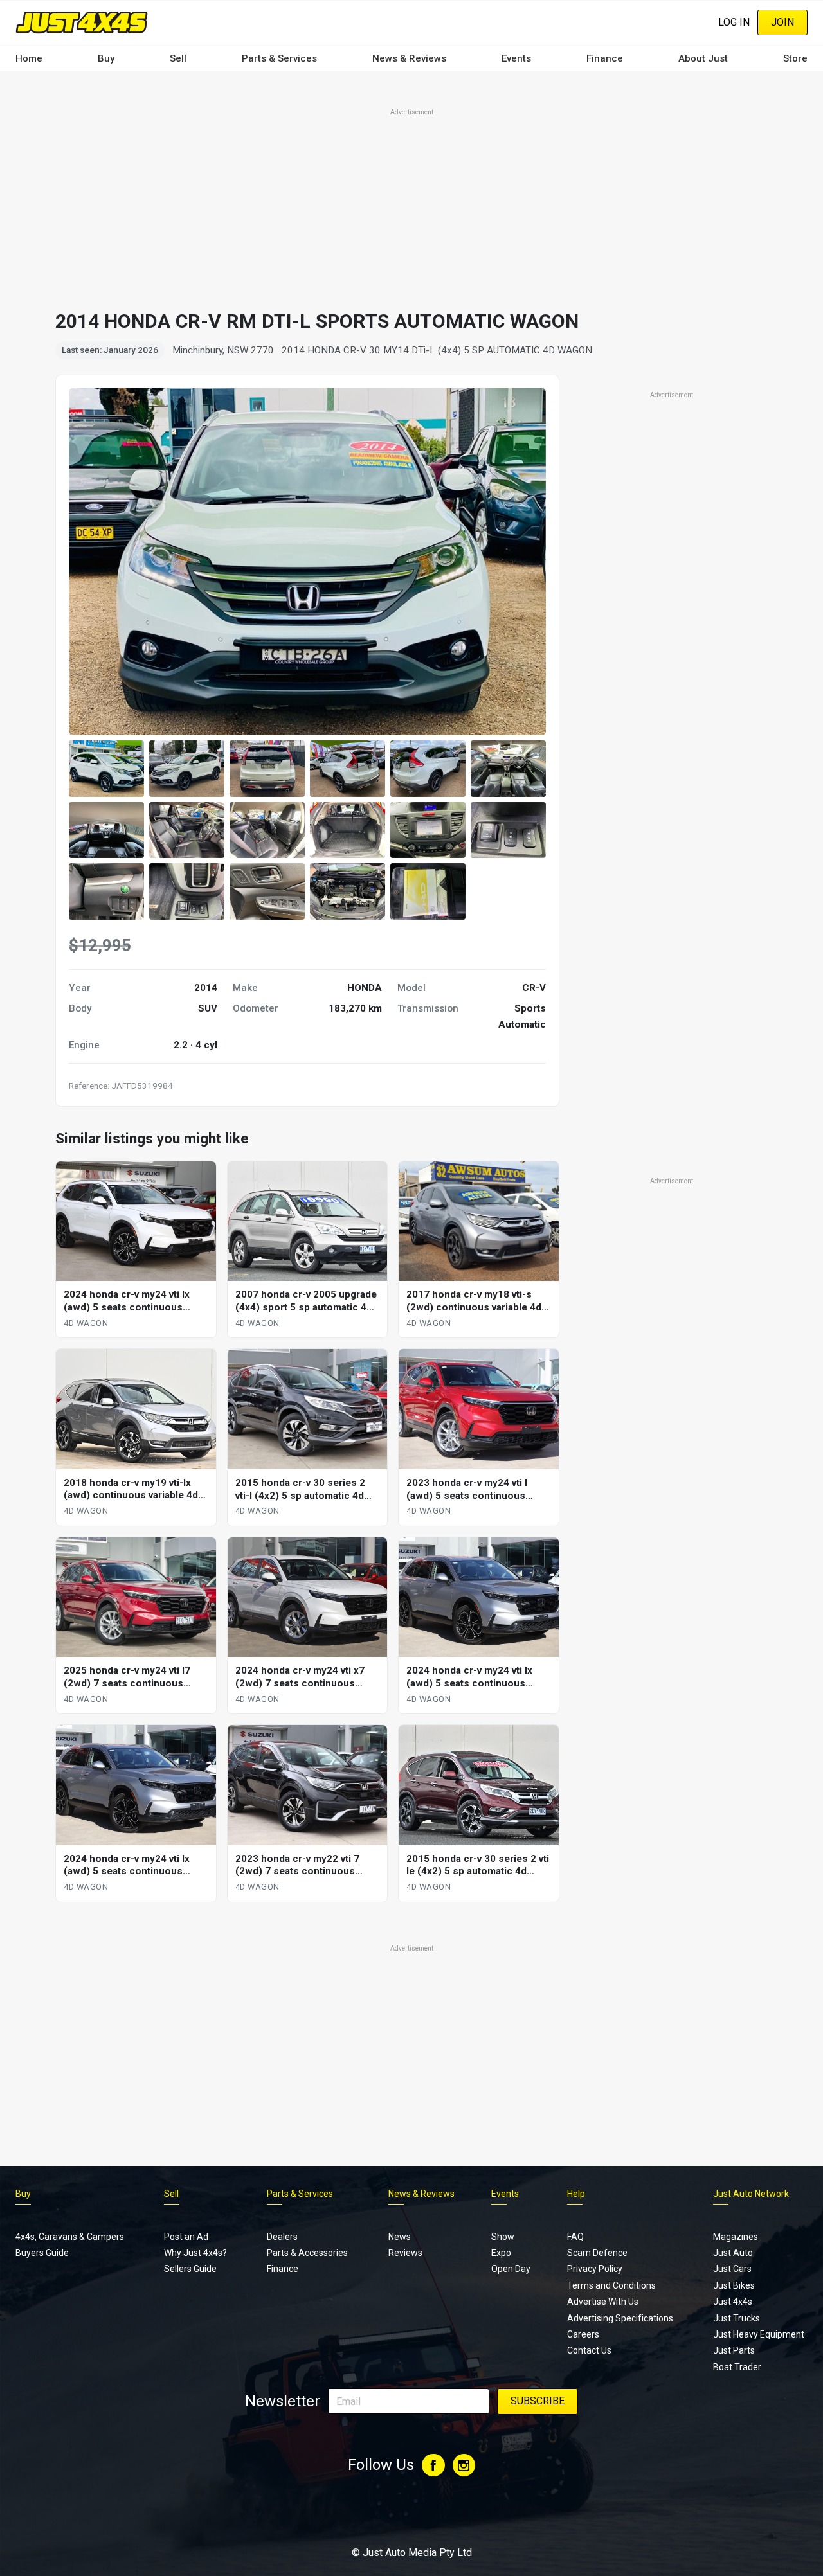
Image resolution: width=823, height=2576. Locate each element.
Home (29, 58)
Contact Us (589, 2350)
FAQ (575, 2237)
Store (795, 58)
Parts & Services (279, 58)
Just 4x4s (733, 2302)
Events (516, 58)
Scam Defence (597, 2253)
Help (576, 2194)
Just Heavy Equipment (759, 2334)
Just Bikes (734, 2285)
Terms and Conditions (611, 2285)
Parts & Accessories (307, 2253)
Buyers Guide (42, 2253)
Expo (501, 2253)
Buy (106, 58)
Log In (734, 22)
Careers (583, 2334)
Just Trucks (737, 2318)
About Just (703, 58)
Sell (178, 58)
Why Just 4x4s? (195, 2253)
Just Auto (733, 2253)
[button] (106, 769)
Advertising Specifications (620, 2318)
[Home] (82, 22)
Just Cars (732, 2269)
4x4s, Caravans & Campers (70, 2237)
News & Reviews (409, 58)
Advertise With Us (603, 2302)
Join (782, 22)
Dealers (282, 2237)
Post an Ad (186, 2237)
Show (503, 2237)
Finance (605, 58)
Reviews (405, 2253)
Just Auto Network (751, 2194)
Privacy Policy (595, 2269)
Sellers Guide (190, 2269)
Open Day (511, 2269)
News (400, 2237)
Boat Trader (737, 2367)
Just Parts (734, 2350)
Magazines (736, 2237)
